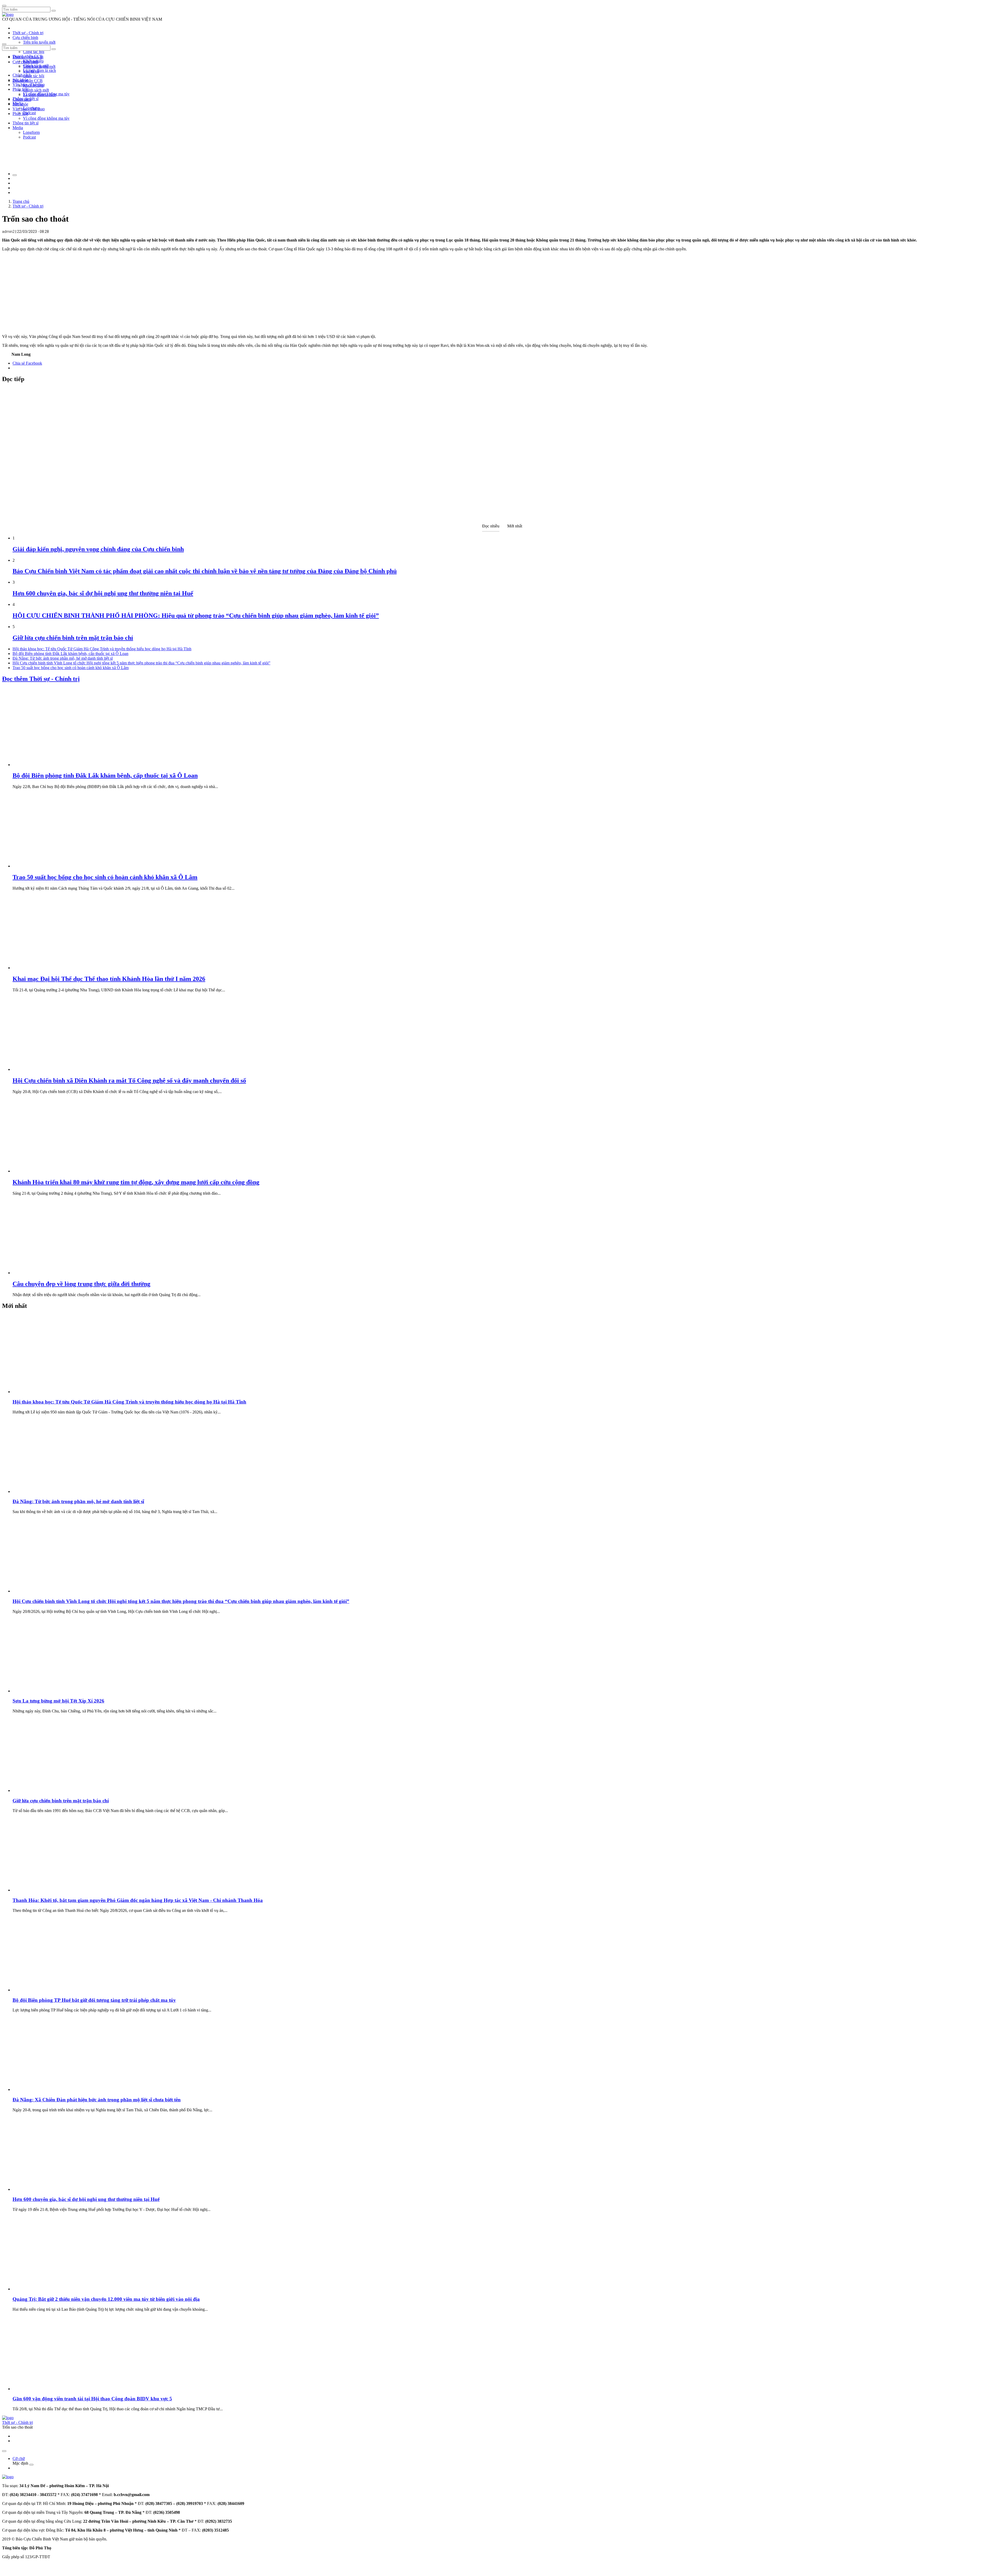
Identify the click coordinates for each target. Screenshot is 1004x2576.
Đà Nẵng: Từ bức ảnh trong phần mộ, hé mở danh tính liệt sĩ (63, 658)
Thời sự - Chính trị (28, 33)
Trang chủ (21, 201)
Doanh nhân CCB (28, 81)
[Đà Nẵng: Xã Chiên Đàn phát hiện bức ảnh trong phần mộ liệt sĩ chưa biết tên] (52, 2089)
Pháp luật (20, 114)
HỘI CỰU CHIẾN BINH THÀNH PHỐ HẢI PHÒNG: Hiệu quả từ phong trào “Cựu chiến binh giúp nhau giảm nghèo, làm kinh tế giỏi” (196, 616)
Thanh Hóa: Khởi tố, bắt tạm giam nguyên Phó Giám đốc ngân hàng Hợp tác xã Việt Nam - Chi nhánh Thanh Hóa (138, 1900)
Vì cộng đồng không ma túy (46, 118)
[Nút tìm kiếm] (54, 11)
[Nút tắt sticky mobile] (4, 2451)
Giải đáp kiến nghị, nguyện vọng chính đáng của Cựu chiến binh (98, 549)
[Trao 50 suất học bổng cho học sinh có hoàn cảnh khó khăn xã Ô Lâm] (52, 866)
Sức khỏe (20, 104)
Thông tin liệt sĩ (25, 123)
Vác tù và (31, 71)
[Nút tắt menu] (4, 44)
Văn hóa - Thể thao (29, 109)
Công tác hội (34, 52)
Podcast (29, 113)
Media (18, 128)
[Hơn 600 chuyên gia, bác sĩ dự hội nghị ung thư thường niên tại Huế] (52, 2189)
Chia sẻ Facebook (27, 363)
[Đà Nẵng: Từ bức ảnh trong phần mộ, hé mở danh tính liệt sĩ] (52, 1491)
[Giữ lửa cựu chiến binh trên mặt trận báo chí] (52, 1790)
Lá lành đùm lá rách (39, 70)
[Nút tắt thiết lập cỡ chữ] (15, 175)
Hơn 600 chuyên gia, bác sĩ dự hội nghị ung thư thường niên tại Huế (103, 593)
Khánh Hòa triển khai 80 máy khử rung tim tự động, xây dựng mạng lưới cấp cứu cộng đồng (136, 1182)
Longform (31, 132)
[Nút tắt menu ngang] (31, 2465)
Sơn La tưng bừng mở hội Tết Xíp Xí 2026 (58, 1701)
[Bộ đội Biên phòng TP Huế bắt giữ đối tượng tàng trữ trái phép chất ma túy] (52, 1990)
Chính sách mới (36, 90)
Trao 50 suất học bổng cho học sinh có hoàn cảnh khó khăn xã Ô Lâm (71, 668)
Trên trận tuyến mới (39, 42)
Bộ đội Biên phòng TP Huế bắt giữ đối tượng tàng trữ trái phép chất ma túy (94, 2000)
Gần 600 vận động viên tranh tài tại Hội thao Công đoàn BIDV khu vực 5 (92, 2399)
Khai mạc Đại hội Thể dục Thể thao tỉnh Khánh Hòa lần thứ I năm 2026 (109, 979)
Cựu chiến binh (25, 38)
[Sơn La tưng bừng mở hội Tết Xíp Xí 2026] (52, 1691)
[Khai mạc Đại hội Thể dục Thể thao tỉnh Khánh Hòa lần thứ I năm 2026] (52, 968)
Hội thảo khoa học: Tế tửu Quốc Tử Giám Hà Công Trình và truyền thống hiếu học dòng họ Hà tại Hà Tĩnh (102, 649)
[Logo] (8, 15)
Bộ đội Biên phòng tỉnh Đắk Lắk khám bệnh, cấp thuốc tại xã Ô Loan (70, 654)
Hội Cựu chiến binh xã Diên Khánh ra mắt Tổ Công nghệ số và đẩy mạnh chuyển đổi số (129, 1080)
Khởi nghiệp (33, 85)
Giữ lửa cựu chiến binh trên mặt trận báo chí (73, 638)
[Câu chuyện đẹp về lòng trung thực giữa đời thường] (52, 1273)
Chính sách (22, 75)
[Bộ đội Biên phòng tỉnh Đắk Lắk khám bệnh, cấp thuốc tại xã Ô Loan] (52, 765)
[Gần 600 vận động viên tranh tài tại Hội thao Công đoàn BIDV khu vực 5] (52, 2389)
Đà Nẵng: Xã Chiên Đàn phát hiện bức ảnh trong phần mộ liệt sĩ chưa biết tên (97, 2100)
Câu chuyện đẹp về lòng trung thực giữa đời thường (81, 1284)
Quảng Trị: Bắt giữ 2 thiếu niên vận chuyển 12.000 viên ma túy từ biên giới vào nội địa (106, 2299)
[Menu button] (4, 6)
